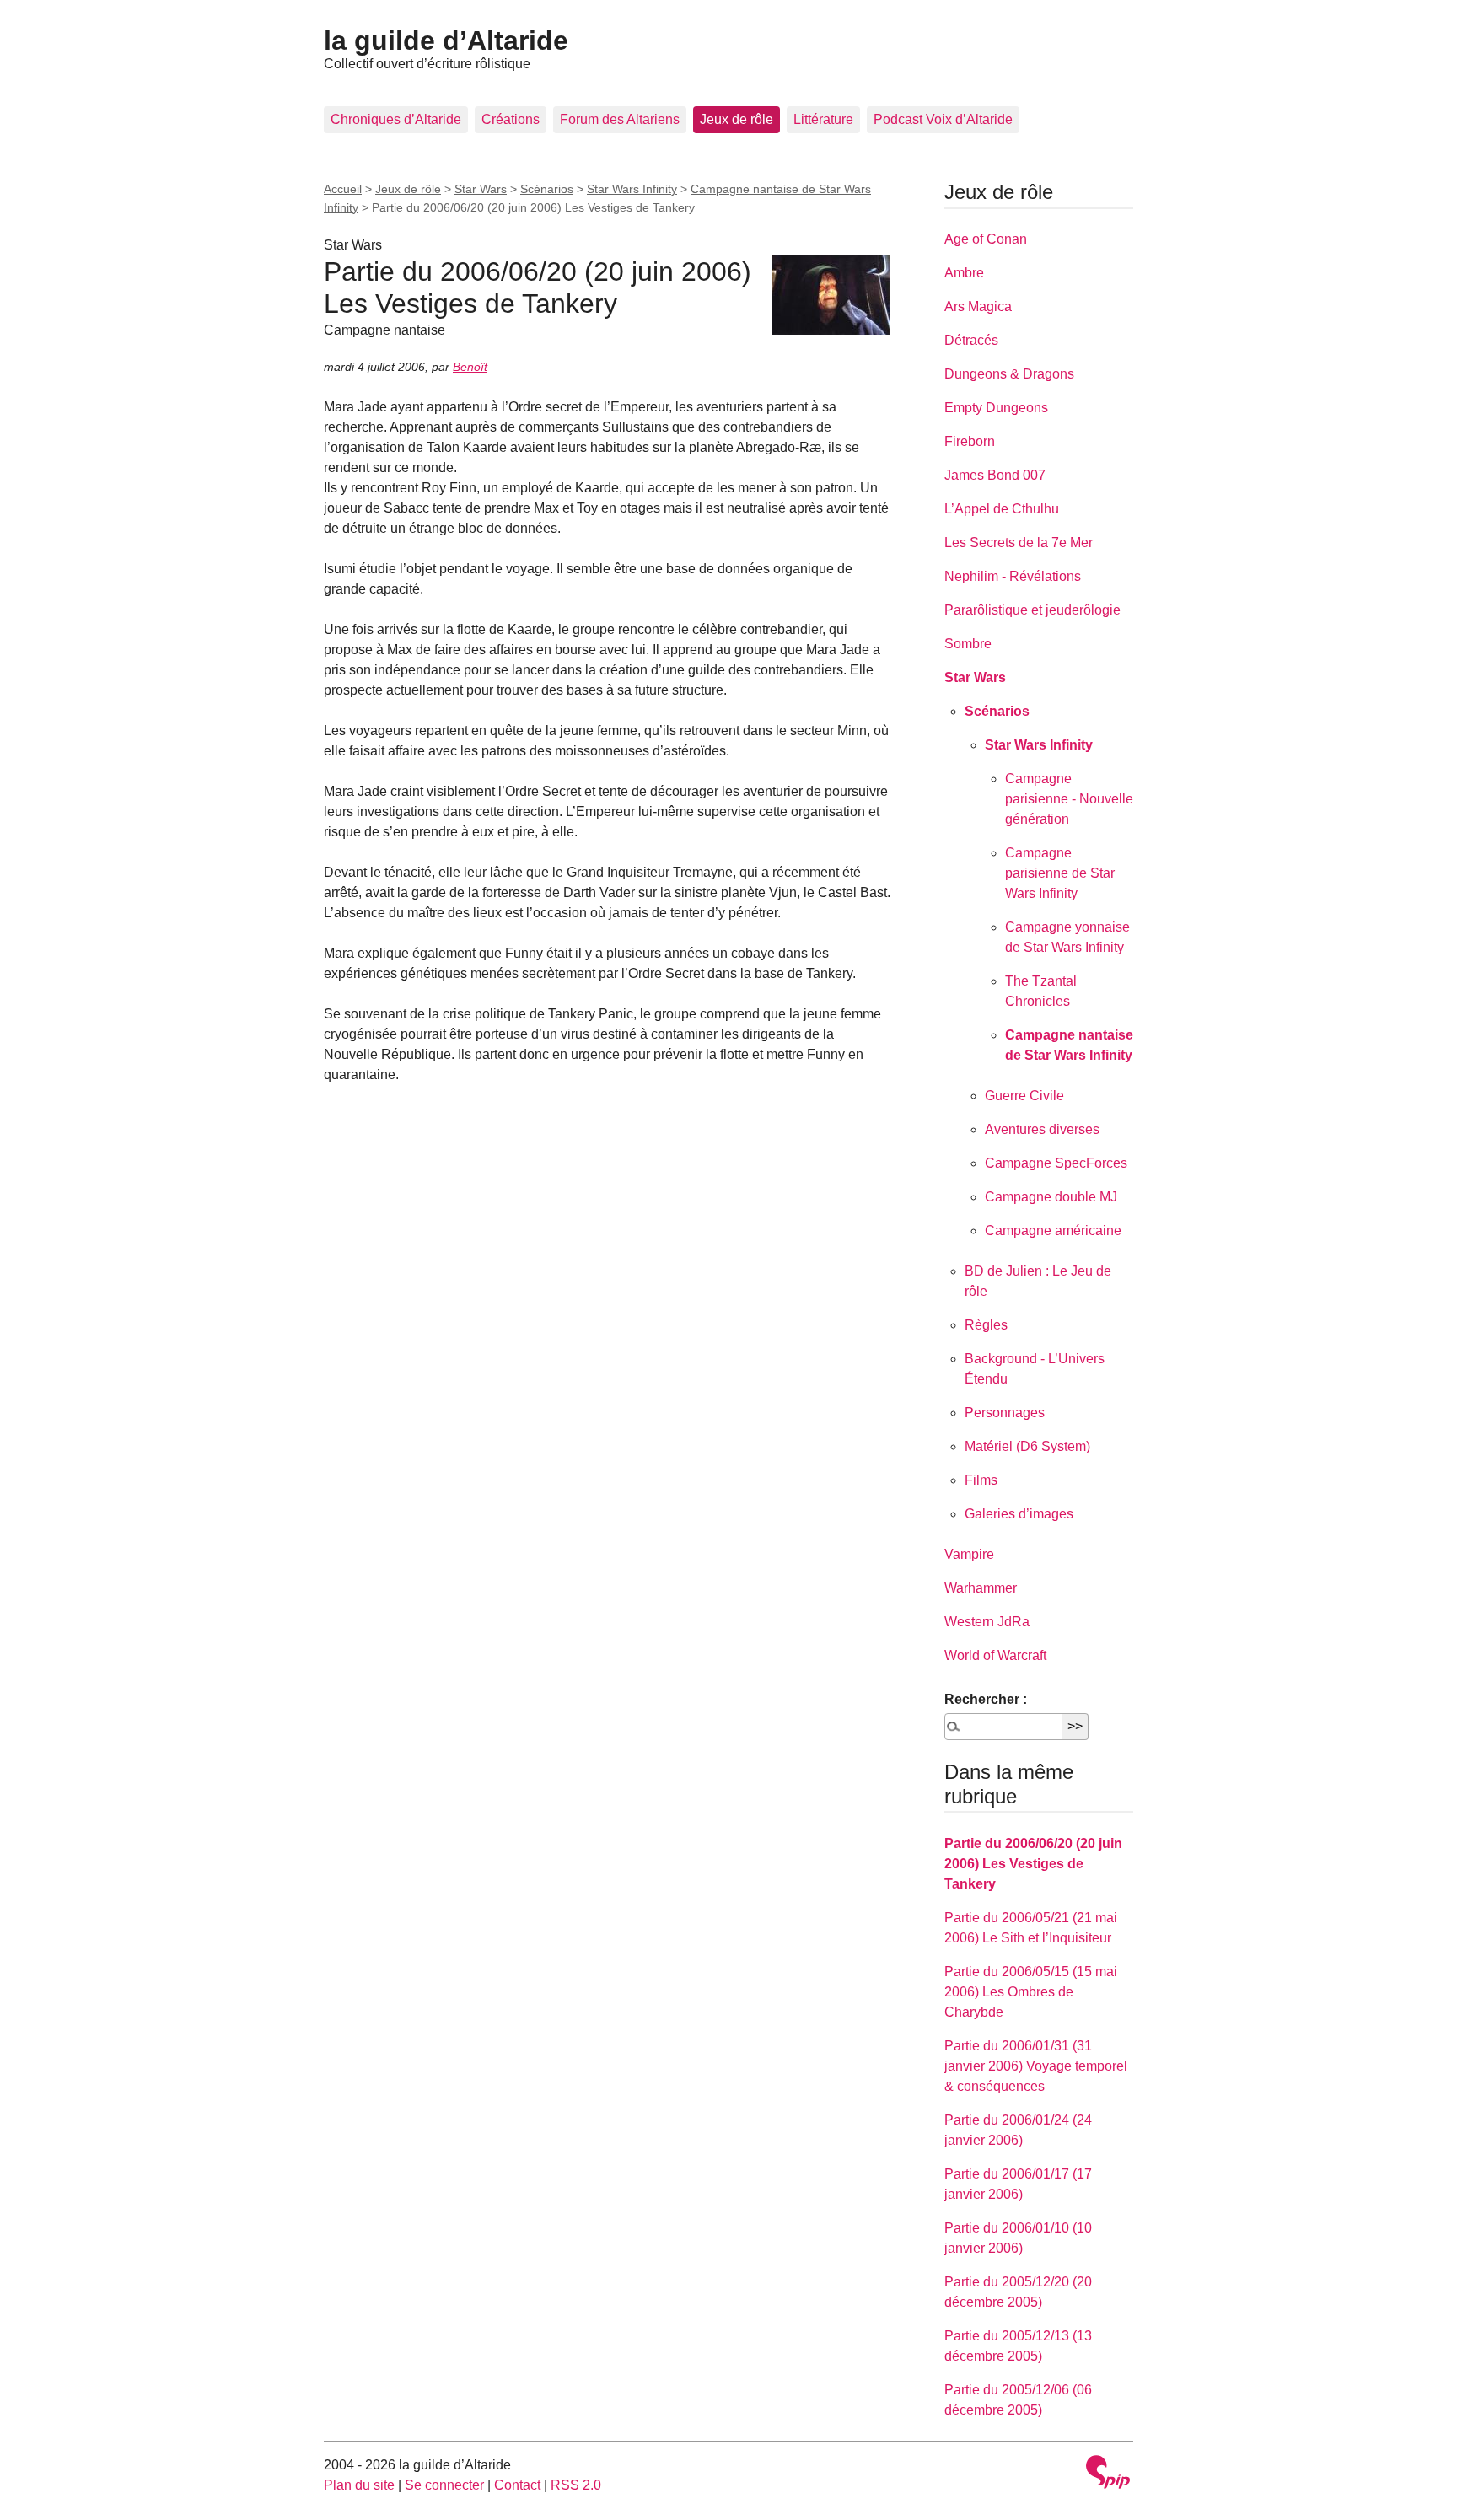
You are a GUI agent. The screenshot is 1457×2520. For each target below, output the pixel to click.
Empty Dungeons (996, 408)
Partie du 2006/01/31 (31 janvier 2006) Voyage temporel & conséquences (1036, 2066)
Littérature (823, 119)
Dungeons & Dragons (1009, 374)
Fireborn (970, 441)
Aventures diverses (1042, 1129)
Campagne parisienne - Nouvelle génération (1069, 799)
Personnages (1005, 1413)
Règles (986, 1325)
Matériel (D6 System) (1027, 1446)
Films (981, 1480)
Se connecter (444, 2485)
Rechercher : (986, 1699)
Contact (517, 2485)
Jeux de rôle (737, 119)
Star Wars (481, 189)
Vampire (969, 1554)
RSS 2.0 (576, 2485)
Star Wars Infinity (632, 189)
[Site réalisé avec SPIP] (1108, 2474)
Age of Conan (986, 239)
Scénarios (547, 189)
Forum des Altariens (620, 119)
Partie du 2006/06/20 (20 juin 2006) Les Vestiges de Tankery (1033, 1864)
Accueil (343, 189)
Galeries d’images (1019, 1514)
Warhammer (981, 1588)
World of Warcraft (995, 1655)
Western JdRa (987, 1622)
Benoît (470, 367)
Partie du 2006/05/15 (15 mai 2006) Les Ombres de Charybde (1031, 1992)
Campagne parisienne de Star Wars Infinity (1060, 873)
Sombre (968, 644)
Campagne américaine (1053, 1230)
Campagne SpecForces (1056, 1163)
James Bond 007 (995, 475)
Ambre (964, 273)
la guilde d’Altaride (446, 40)
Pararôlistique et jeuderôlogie (1032, 610)
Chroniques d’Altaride (396, 119)
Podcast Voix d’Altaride (943, 119)
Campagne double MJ (1051, 1197)
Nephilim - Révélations (1013, 576)
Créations (511, 119)
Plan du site (359, 2485)
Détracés (971, 340)
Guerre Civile (1024, 1096)
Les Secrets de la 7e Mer (1019, 543)
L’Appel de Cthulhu (1002, 509)
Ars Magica (978, 306)
